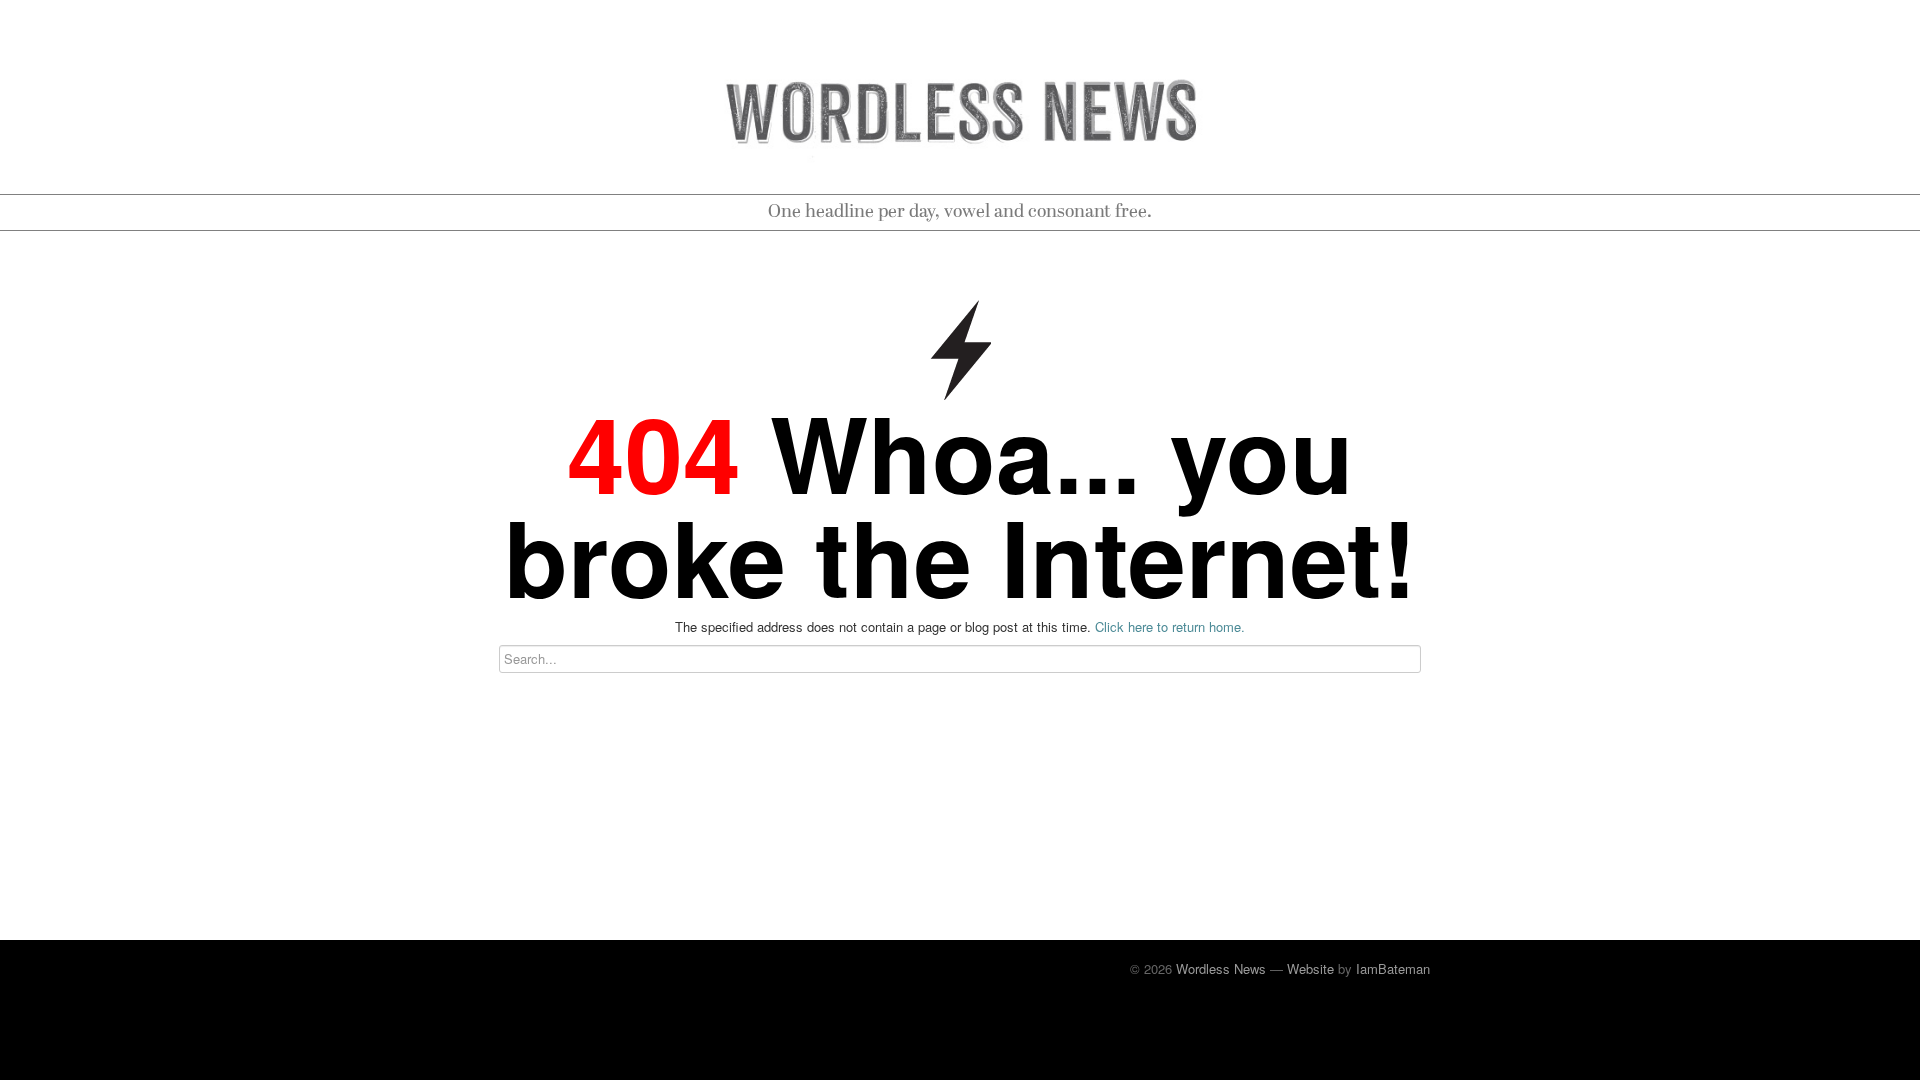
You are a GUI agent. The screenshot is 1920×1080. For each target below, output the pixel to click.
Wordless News (1221, 968)
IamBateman (1393, 968)
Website (1310, 968)
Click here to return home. (1170, 626)
